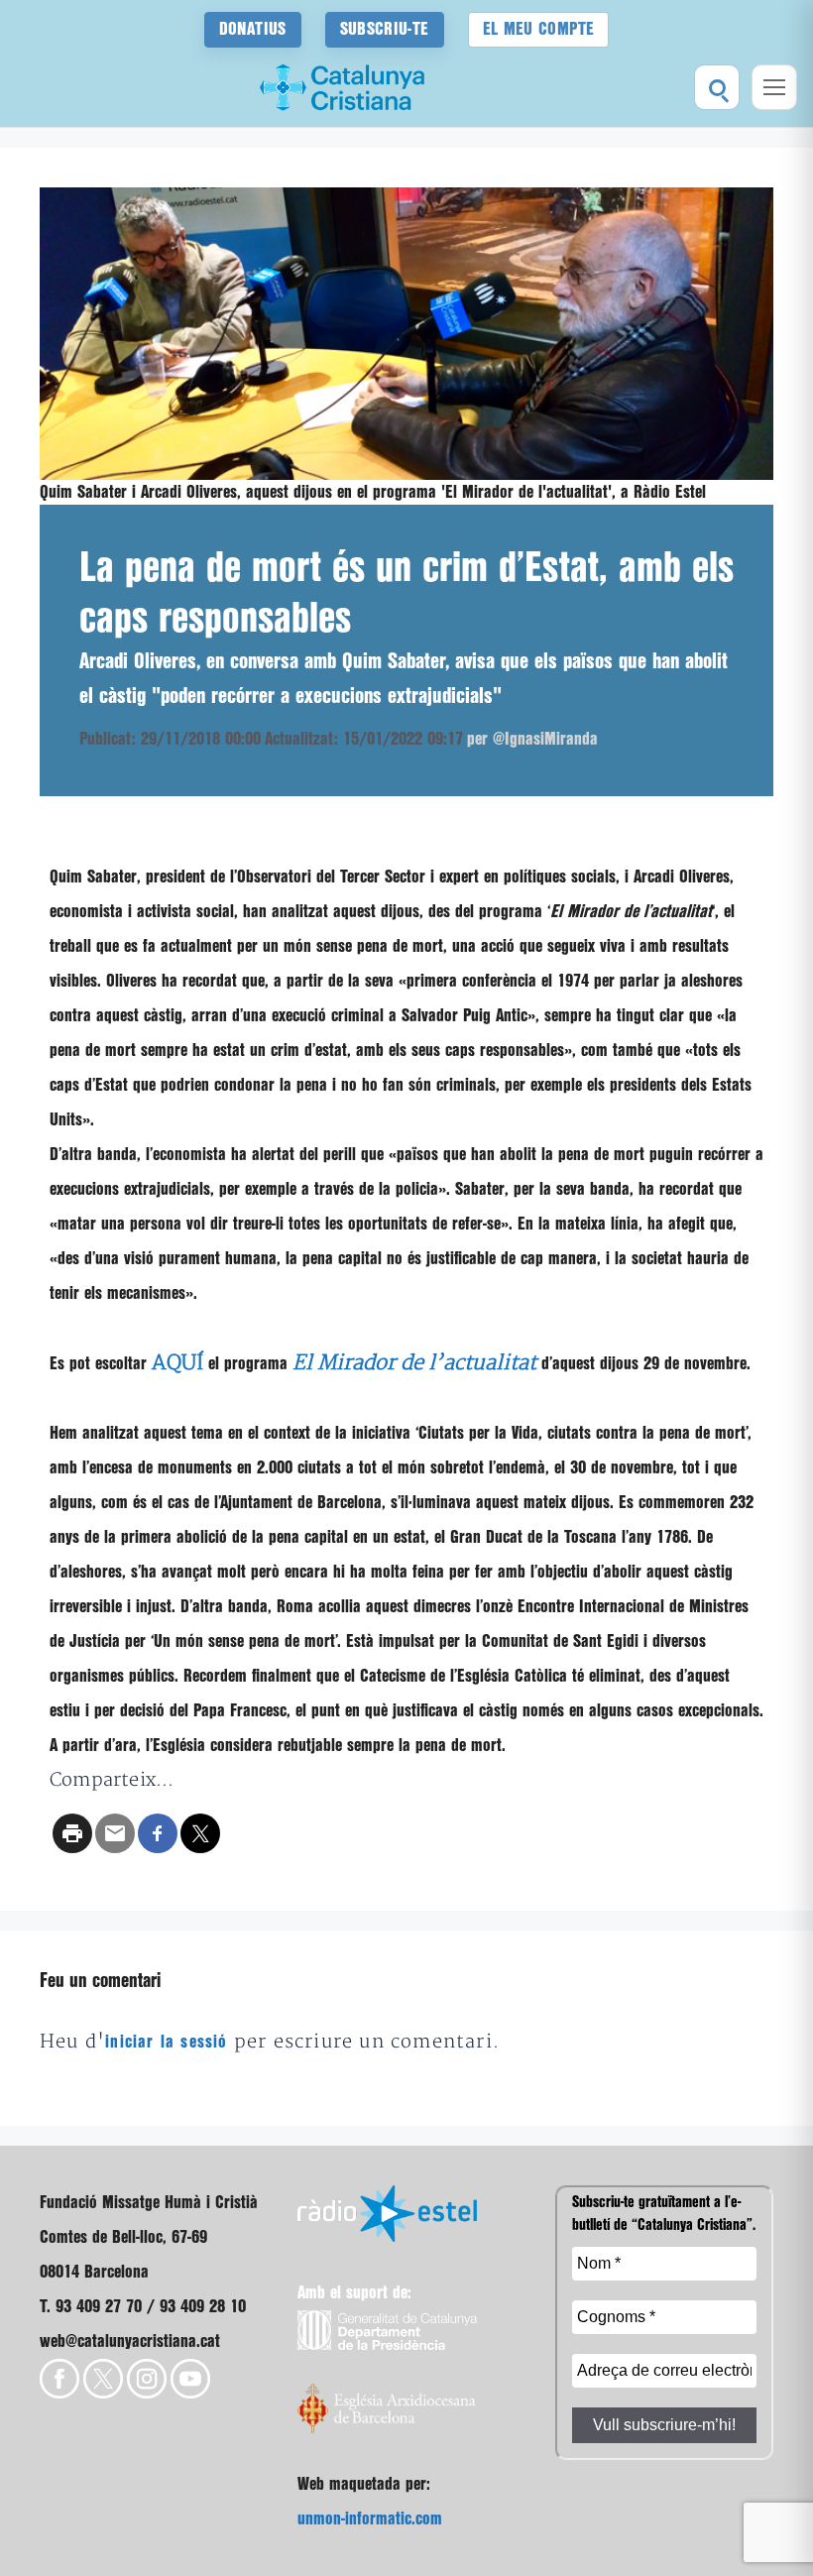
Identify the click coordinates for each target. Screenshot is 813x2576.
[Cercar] (717, 87)
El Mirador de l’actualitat (414, 1363)
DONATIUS (253, 29)
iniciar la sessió (166, 2042)
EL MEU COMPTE (539, 29)
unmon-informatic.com (370, 2519)
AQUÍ (177, 1363)
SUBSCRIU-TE (385, 29)
